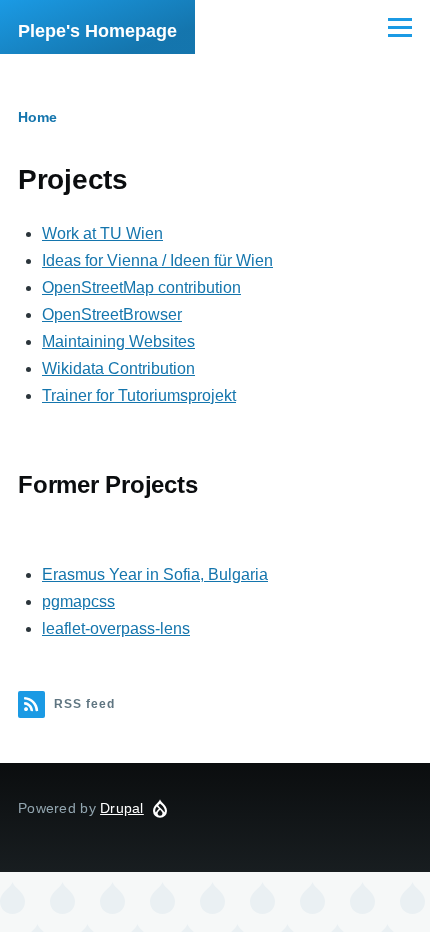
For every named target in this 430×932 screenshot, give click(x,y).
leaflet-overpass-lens (116, 628)
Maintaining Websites (118, 341)
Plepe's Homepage (97, 31)
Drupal (122, 808)
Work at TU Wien (102, 233)
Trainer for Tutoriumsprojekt (139, 395)
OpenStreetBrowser (112, 314)
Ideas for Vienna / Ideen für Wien (157, 260)
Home (37, 117)
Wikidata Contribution (118, 368)
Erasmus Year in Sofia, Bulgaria (155, 574)
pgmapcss (78, 601)
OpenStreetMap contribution (141, 287)
